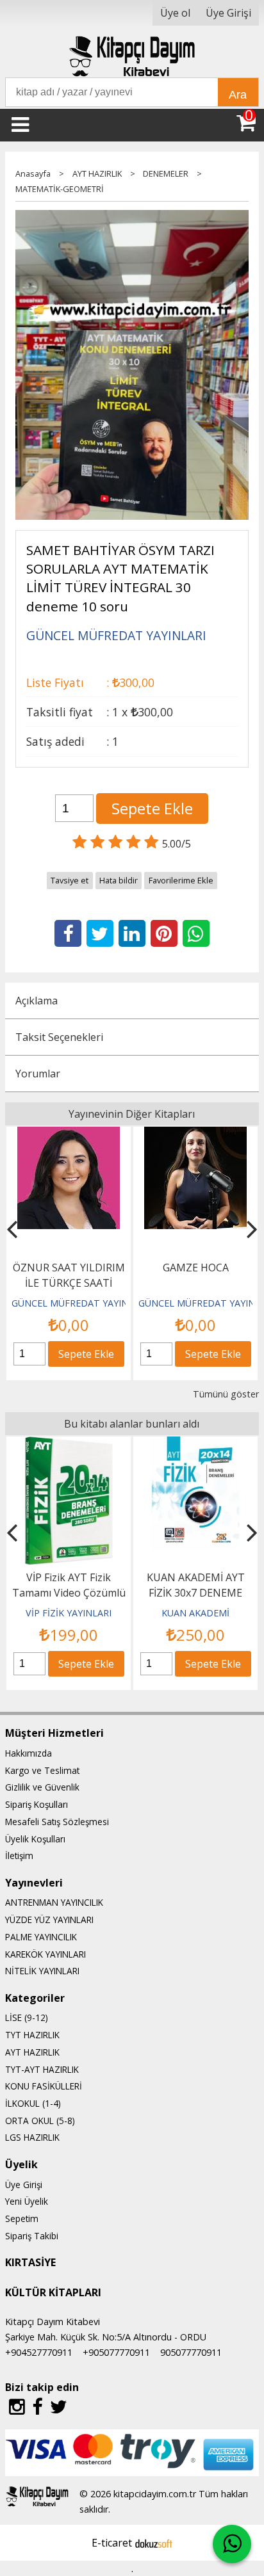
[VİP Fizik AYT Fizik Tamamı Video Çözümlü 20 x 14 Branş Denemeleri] (69, 1444)
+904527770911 (39, 2352)
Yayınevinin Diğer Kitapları (132, 1114)
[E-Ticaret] (154, 2543)
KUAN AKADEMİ (195, 1613)
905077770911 (191, 2352)
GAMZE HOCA (196, 1268)
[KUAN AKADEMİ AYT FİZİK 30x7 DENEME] (195, 1444)
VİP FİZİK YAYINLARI (69, 1613)
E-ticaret (112, 2543)
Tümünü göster (226, 1394)
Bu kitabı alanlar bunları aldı (132, 1424)
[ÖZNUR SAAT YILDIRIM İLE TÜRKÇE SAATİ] (69, 1134)
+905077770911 (116, 2352)
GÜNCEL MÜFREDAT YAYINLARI (79, 1303)
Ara (238, 95)
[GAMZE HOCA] (195, 1134)
